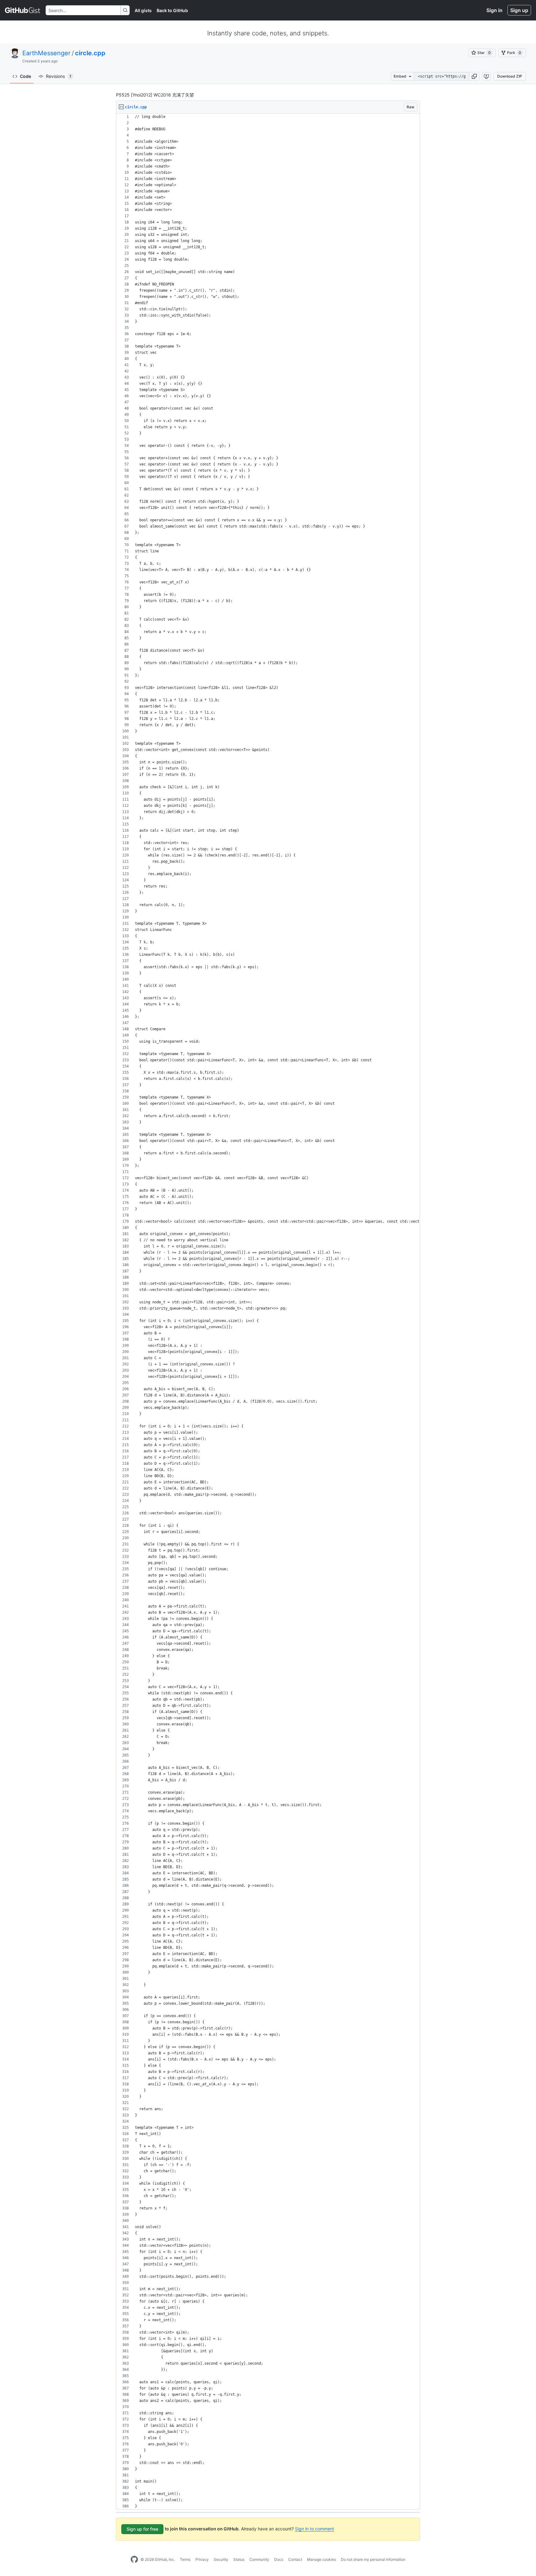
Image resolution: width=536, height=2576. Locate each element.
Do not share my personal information (373, 2559)
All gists (143, 10)
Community (259, 2559)
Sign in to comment (315, 2529)
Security (221, 2559)
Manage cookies (322, 2559)
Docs (279, 2559)
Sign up (519, 10)
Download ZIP (510, 76)
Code (25, 76)
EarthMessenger (46, 53)
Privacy (202, 2559)
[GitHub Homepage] (134, 2560)
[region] (268, 1312)
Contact (295, 2559)
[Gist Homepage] (23, 10)
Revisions (59, 76)
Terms (185, 2559)
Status (239, 2559)
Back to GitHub (172, 10)
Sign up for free (142, 2529)
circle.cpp (90, 53)
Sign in (494, 10)
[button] (474, 76)
